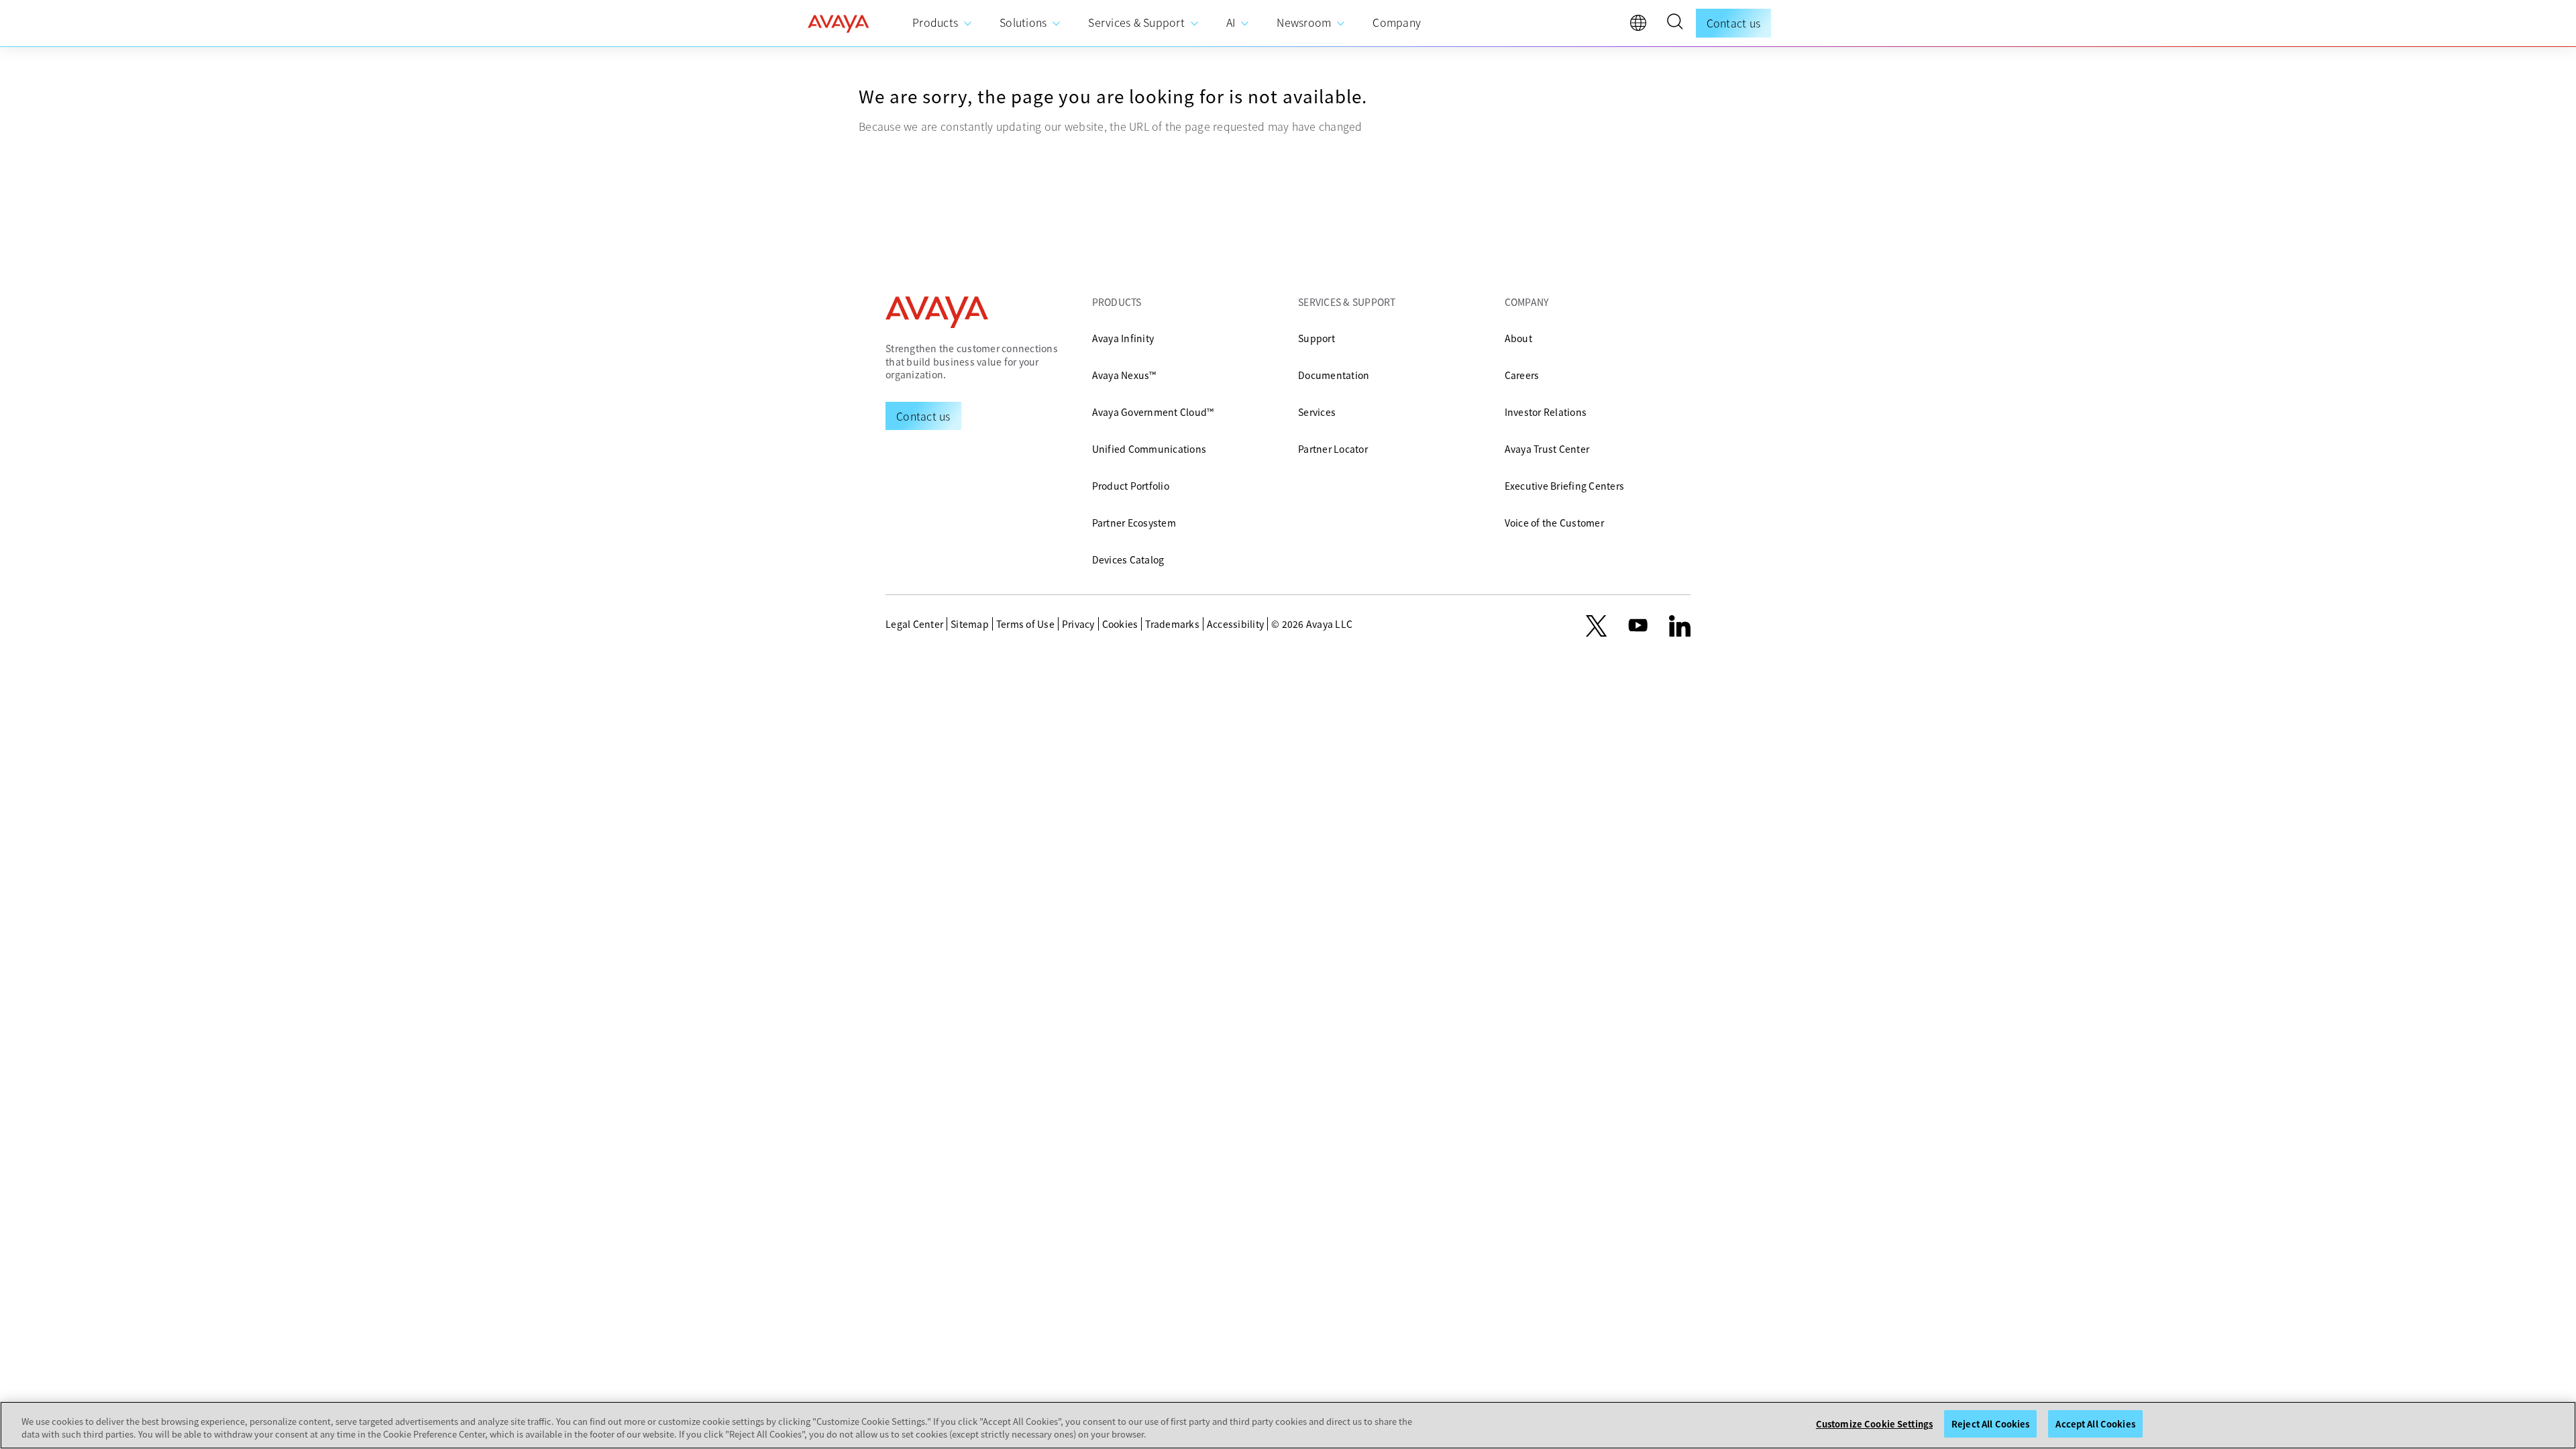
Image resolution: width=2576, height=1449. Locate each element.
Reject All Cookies (1990, 1424)
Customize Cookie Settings (1874, 1424)
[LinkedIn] (1680, 626)
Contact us (1734, 23)
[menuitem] (943, 23)
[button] (1674, 23)
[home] (839, 23)
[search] (1674, 23)
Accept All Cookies (2095, 1424)
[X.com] (1596, 626)
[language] (1642, 26)
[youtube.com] (1638, 626)
